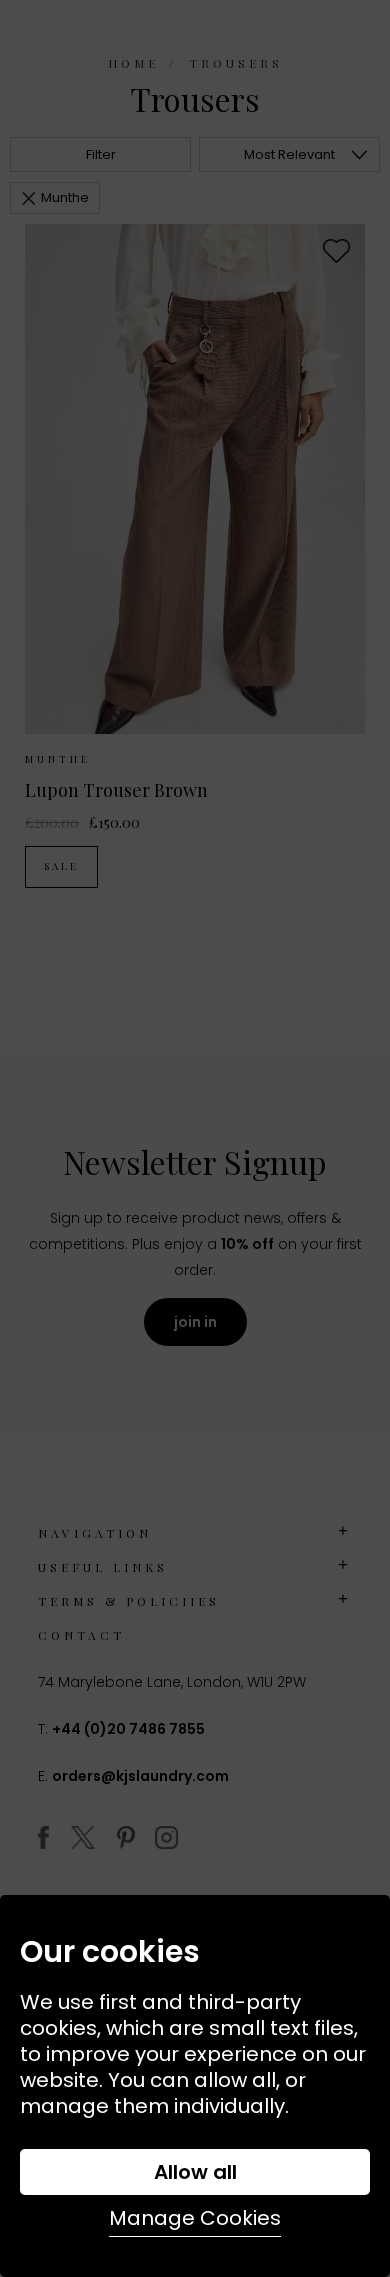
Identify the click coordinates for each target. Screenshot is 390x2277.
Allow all (195, 2172)
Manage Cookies (195, 2218)
